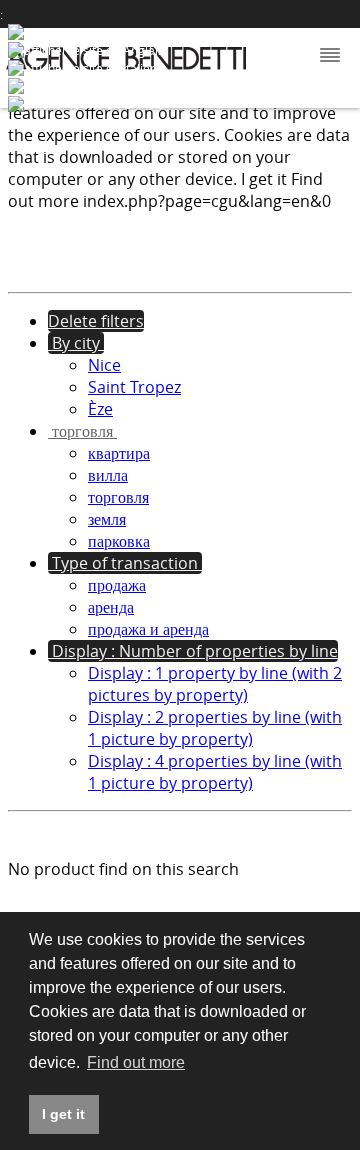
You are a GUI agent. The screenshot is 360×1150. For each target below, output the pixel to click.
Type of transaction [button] (125, 563)
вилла (108, 475)
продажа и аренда (148, 629)
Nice (104, 365)
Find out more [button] (136, 1062)
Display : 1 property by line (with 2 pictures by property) (215, 684)
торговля (118, 497)
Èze (100, 409)
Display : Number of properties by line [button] (193, 651)
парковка (119, 541)
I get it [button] (63, 1114)
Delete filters (96, 321)
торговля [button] (82, 431)
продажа (117, 585)
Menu (328, 56)
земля (107, 519)
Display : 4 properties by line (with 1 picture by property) (215, 772)
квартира (119, 453)
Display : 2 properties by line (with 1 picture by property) (215, 728)
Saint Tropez (134, 387)
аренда (111, 607)
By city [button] (76, 343)
